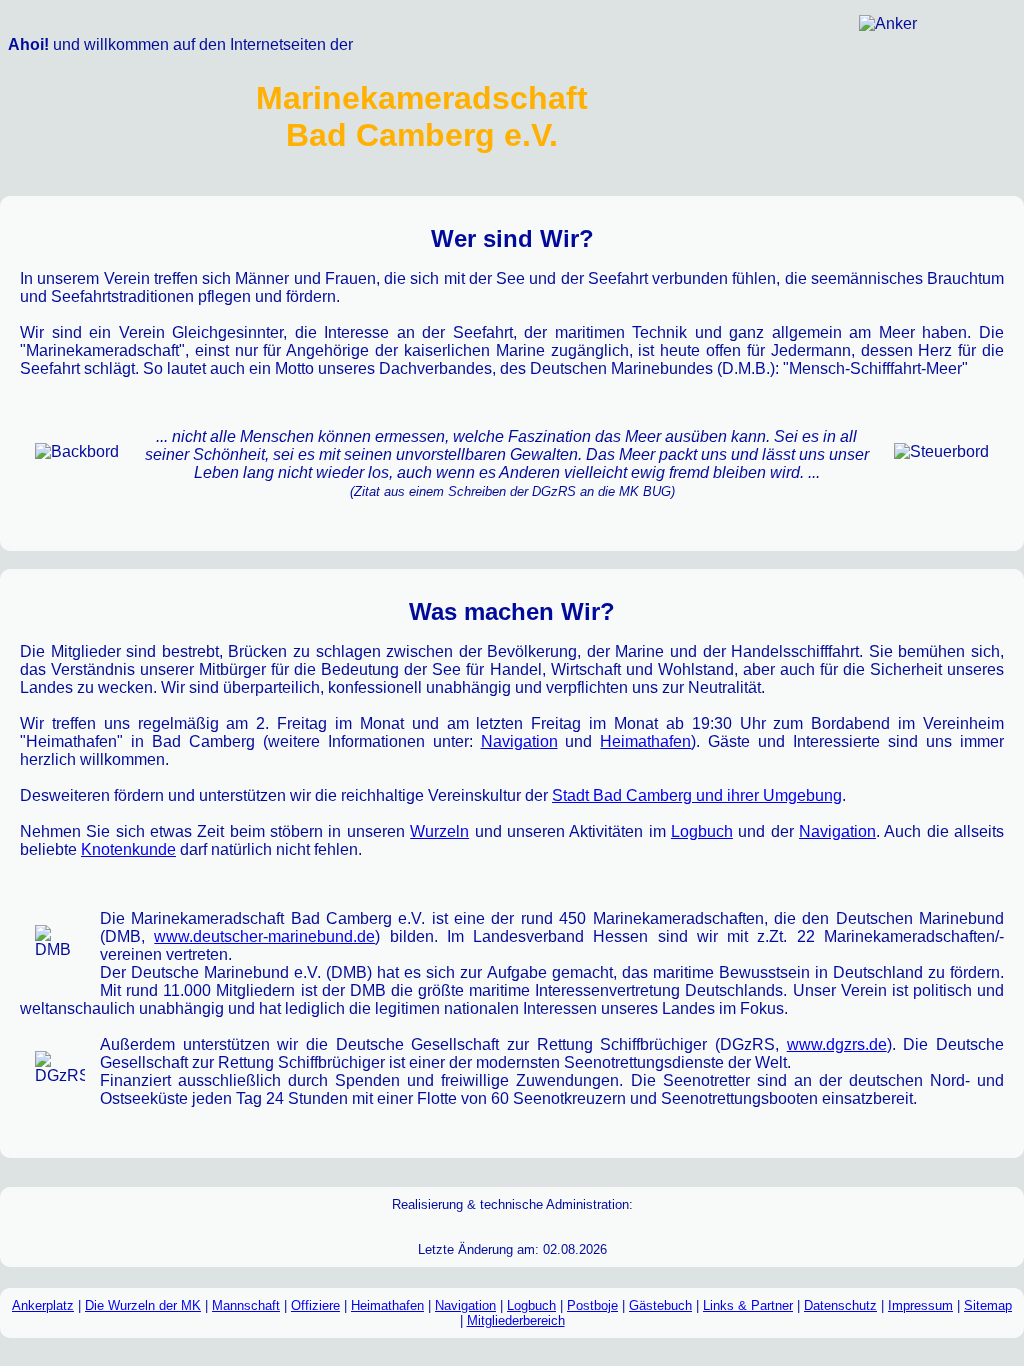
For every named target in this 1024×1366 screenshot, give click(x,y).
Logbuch (702, 831)
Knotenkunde (128, 849)
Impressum (920, 1305)
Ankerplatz (43, 1305)
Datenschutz (840, 1305)
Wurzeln (439, 831)
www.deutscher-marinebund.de (264, 936)
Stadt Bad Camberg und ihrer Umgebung (697, 795)
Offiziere (315, 1305)
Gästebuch (660, 1305)
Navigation (519, 741)
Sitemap (988, 1305)
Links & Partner (748, 1305)
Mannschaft (246, 1305)
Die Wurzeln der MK (143, 1305)
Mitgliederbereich (516, 1320)
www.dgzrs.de (837, 1044)
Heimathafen (645, 741)
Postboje (592, 1305)
